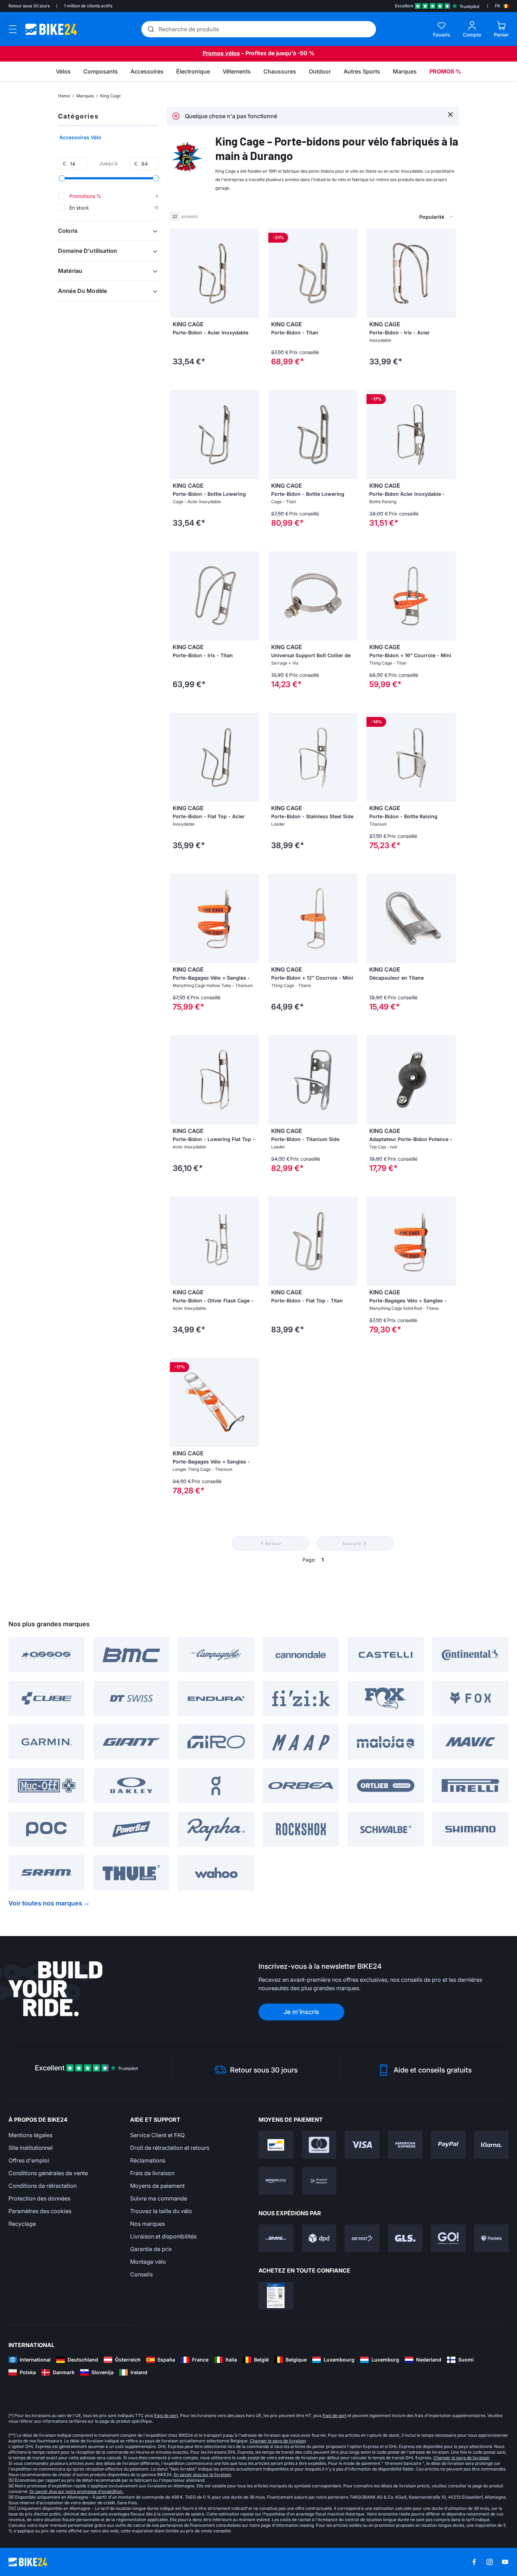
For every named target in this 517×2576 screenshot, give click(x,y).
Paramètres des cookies (40, 2211)
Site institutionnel (31, 2148)
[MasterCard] (319, 2145)
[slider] (62, 178)
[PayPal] (448, 2145)
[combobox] (399, 217)
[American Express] (405, 2145)
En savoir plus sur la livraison (202, 2475)
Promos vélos (221, 53)
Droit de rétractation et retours (170, 2148)
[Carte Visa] (362, 2145)
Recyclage (22, 2224)
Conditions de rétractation (43, 2186)
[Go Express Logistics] (448, 2238)
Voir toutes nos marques (45, 1903)
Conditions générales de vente (48, 2173)
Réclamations (148, 2160)
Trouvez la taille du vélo (161, 2211)
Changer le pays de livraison (278, 2441)
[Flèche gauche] (275, 273)
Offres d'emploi (29, 2160)
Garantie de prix (151, 2249)
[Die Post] (362, 2238)
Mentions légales (30, 2135)
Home (64, 96)
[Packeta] (492, 2238)
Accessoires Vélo (80, 137)
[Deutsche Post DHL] (276, 2238)
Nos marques (148, 2224)
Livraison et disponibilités (163, 2236)
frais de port (166, 2415)
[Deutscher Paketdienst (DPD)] (319, 2238)
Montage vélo (148, 2262)
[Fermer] (450, 114)
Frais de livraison (152, 2173)
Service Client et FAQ (157, 2135)
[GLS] (405, 2238)
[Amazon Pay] (276, 2181)
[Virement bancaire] (319, 2181)
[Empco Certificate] (276, 2296)
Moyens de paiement (157, 2186)
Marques (85, 96)
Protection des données (39, 2198)
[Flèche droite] (350, 273)
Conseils (141, 2274)
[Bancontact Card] (276, 2145)
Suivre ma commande (159, 2198)
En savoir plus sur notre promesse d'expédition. (76, 2491)
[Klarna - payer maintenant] (492, 2145)
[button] (108, 231)
